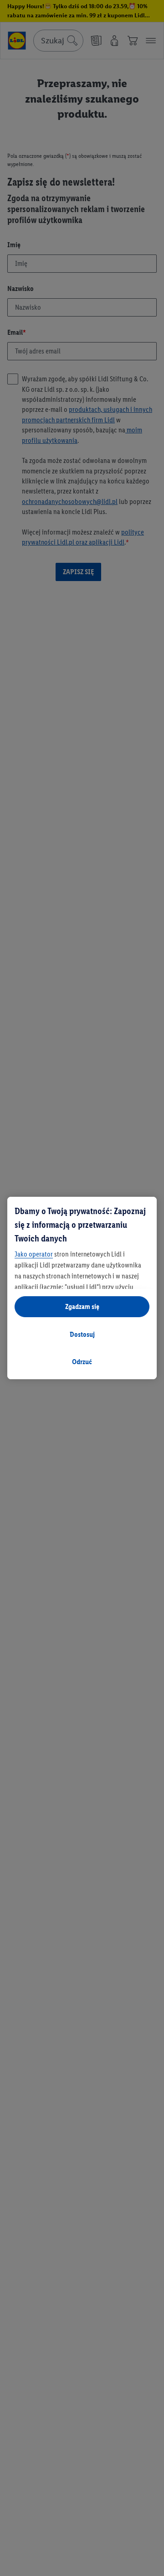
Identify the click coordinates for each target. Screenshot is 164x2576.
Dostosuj (82, 1334)
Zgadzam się (82, 1306)
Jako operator (34, 1254)
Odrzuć (82, 1362)
